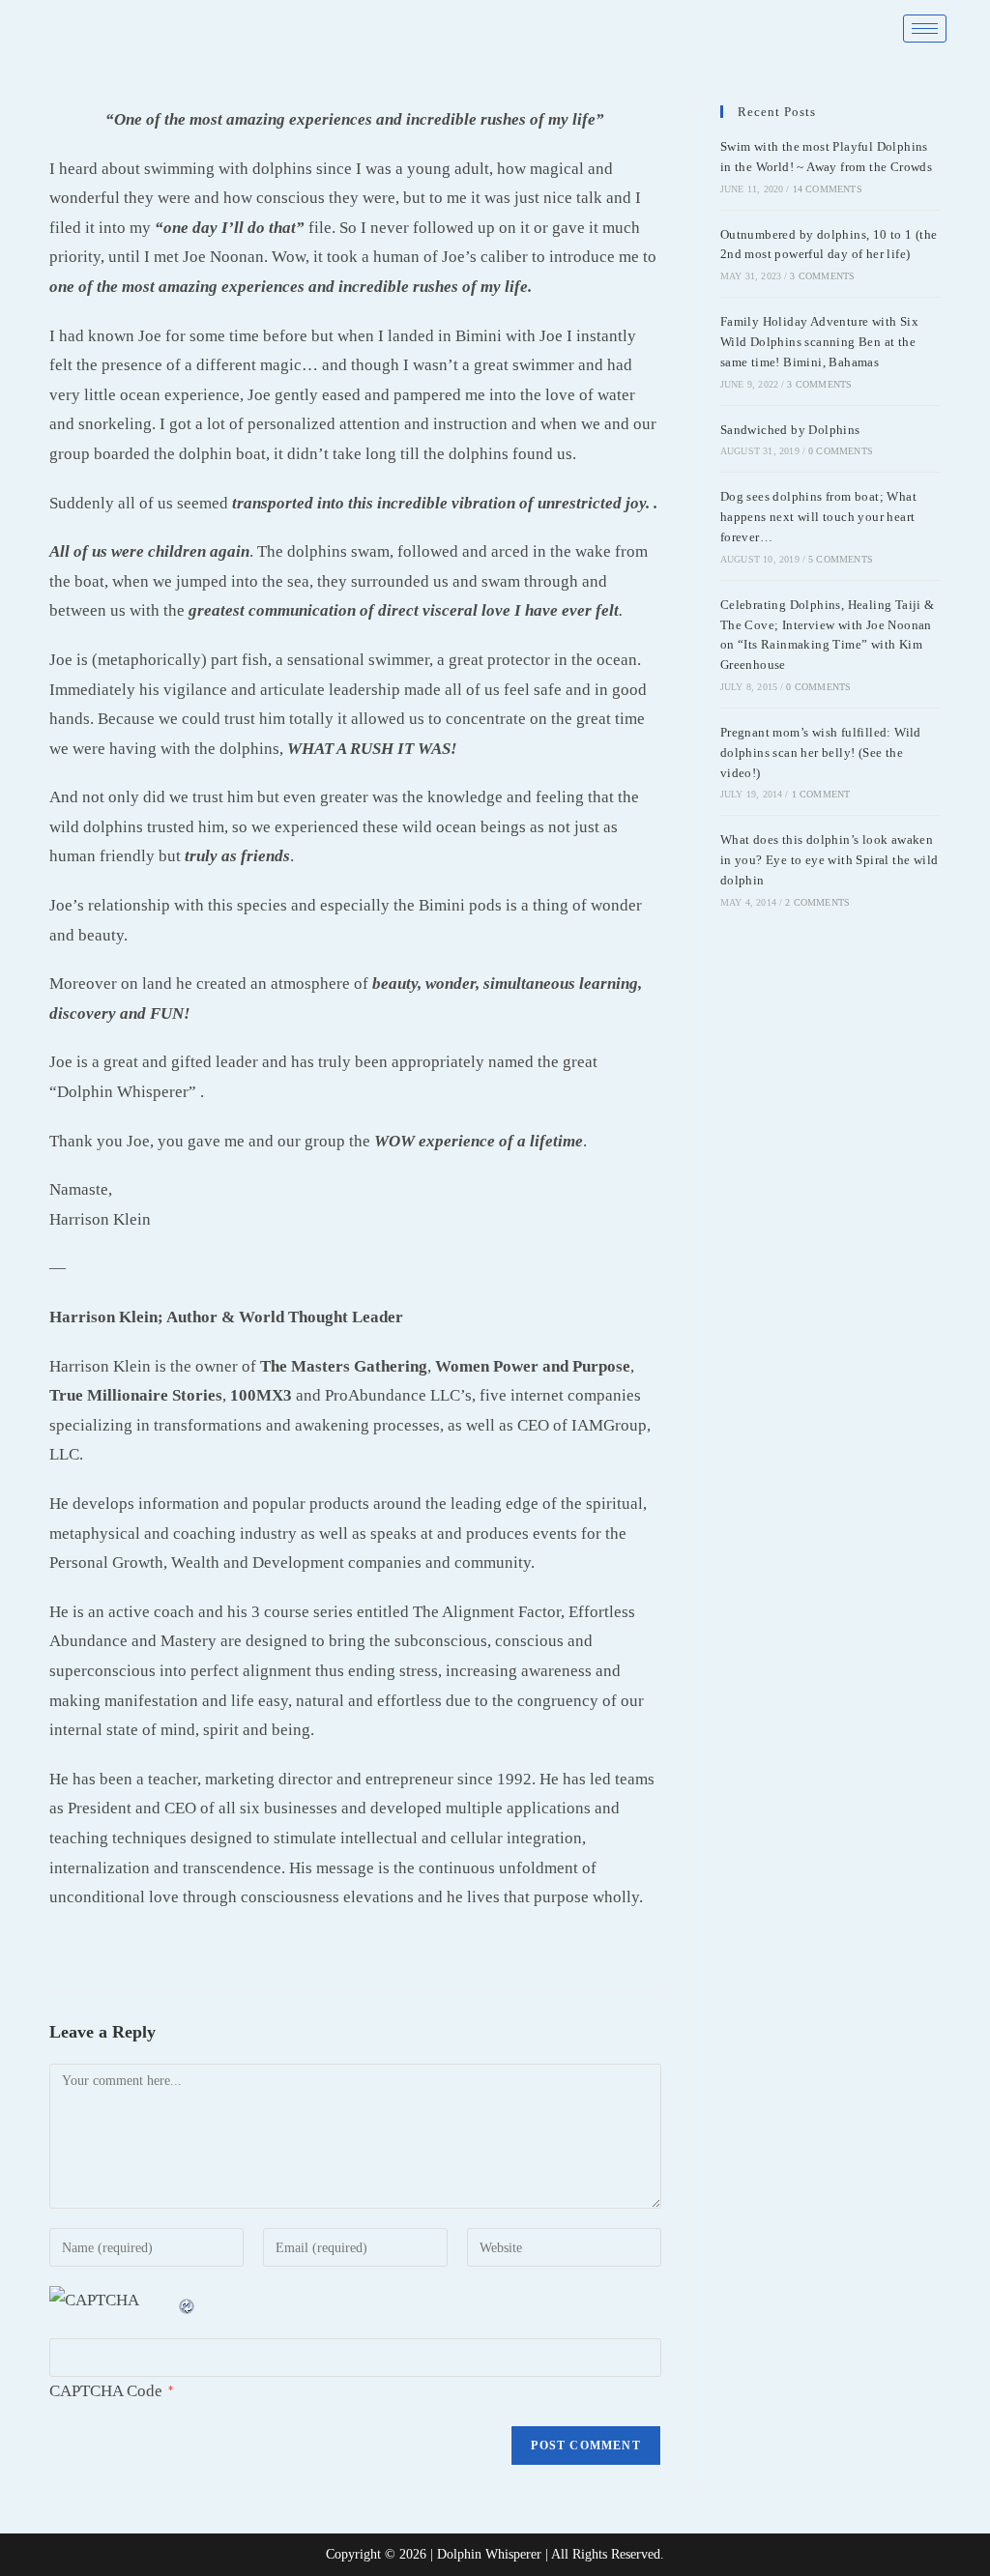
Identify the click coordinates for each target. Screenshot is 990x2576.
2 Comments (817, 902)
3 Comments (822, 276)
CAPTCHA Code (106, 2391)
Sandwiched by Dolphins (790, 430)
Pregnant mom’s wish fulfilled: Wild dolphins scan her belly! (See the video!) (821, 753)
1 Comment (821, 794)
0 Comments (841, 451)
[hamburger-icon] (925, 29)
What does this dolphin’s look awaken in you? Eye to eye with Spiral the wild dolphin (830, 860)
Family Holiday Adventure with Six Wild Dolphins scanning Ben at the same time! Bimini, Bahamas (819, 342)
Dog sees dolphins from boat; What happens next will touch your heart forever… (818, 517)
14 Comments (828, 189)
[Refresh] (188, 2300)
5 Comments (841, 559)
